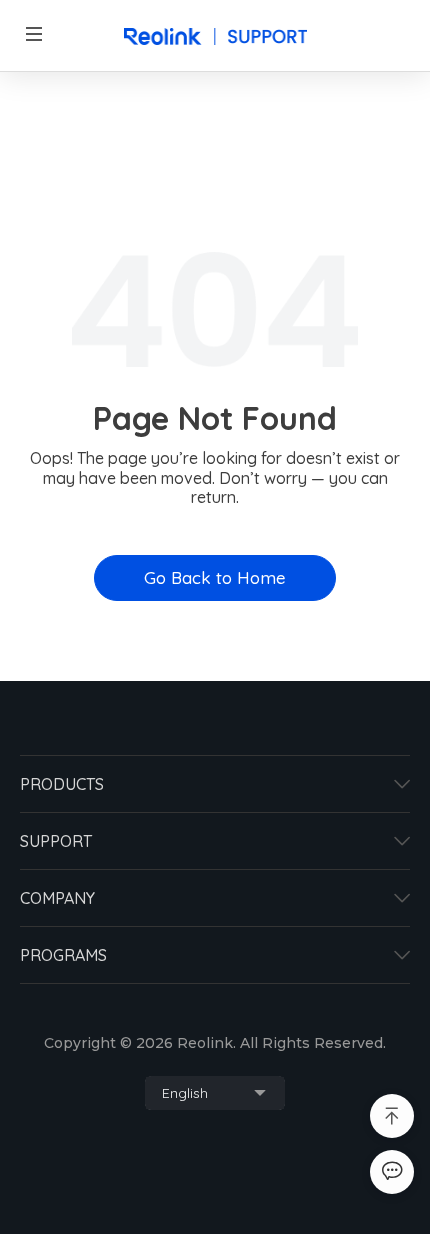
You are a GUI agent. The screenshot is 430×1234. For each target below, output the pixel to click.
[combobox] (215, 1093)
